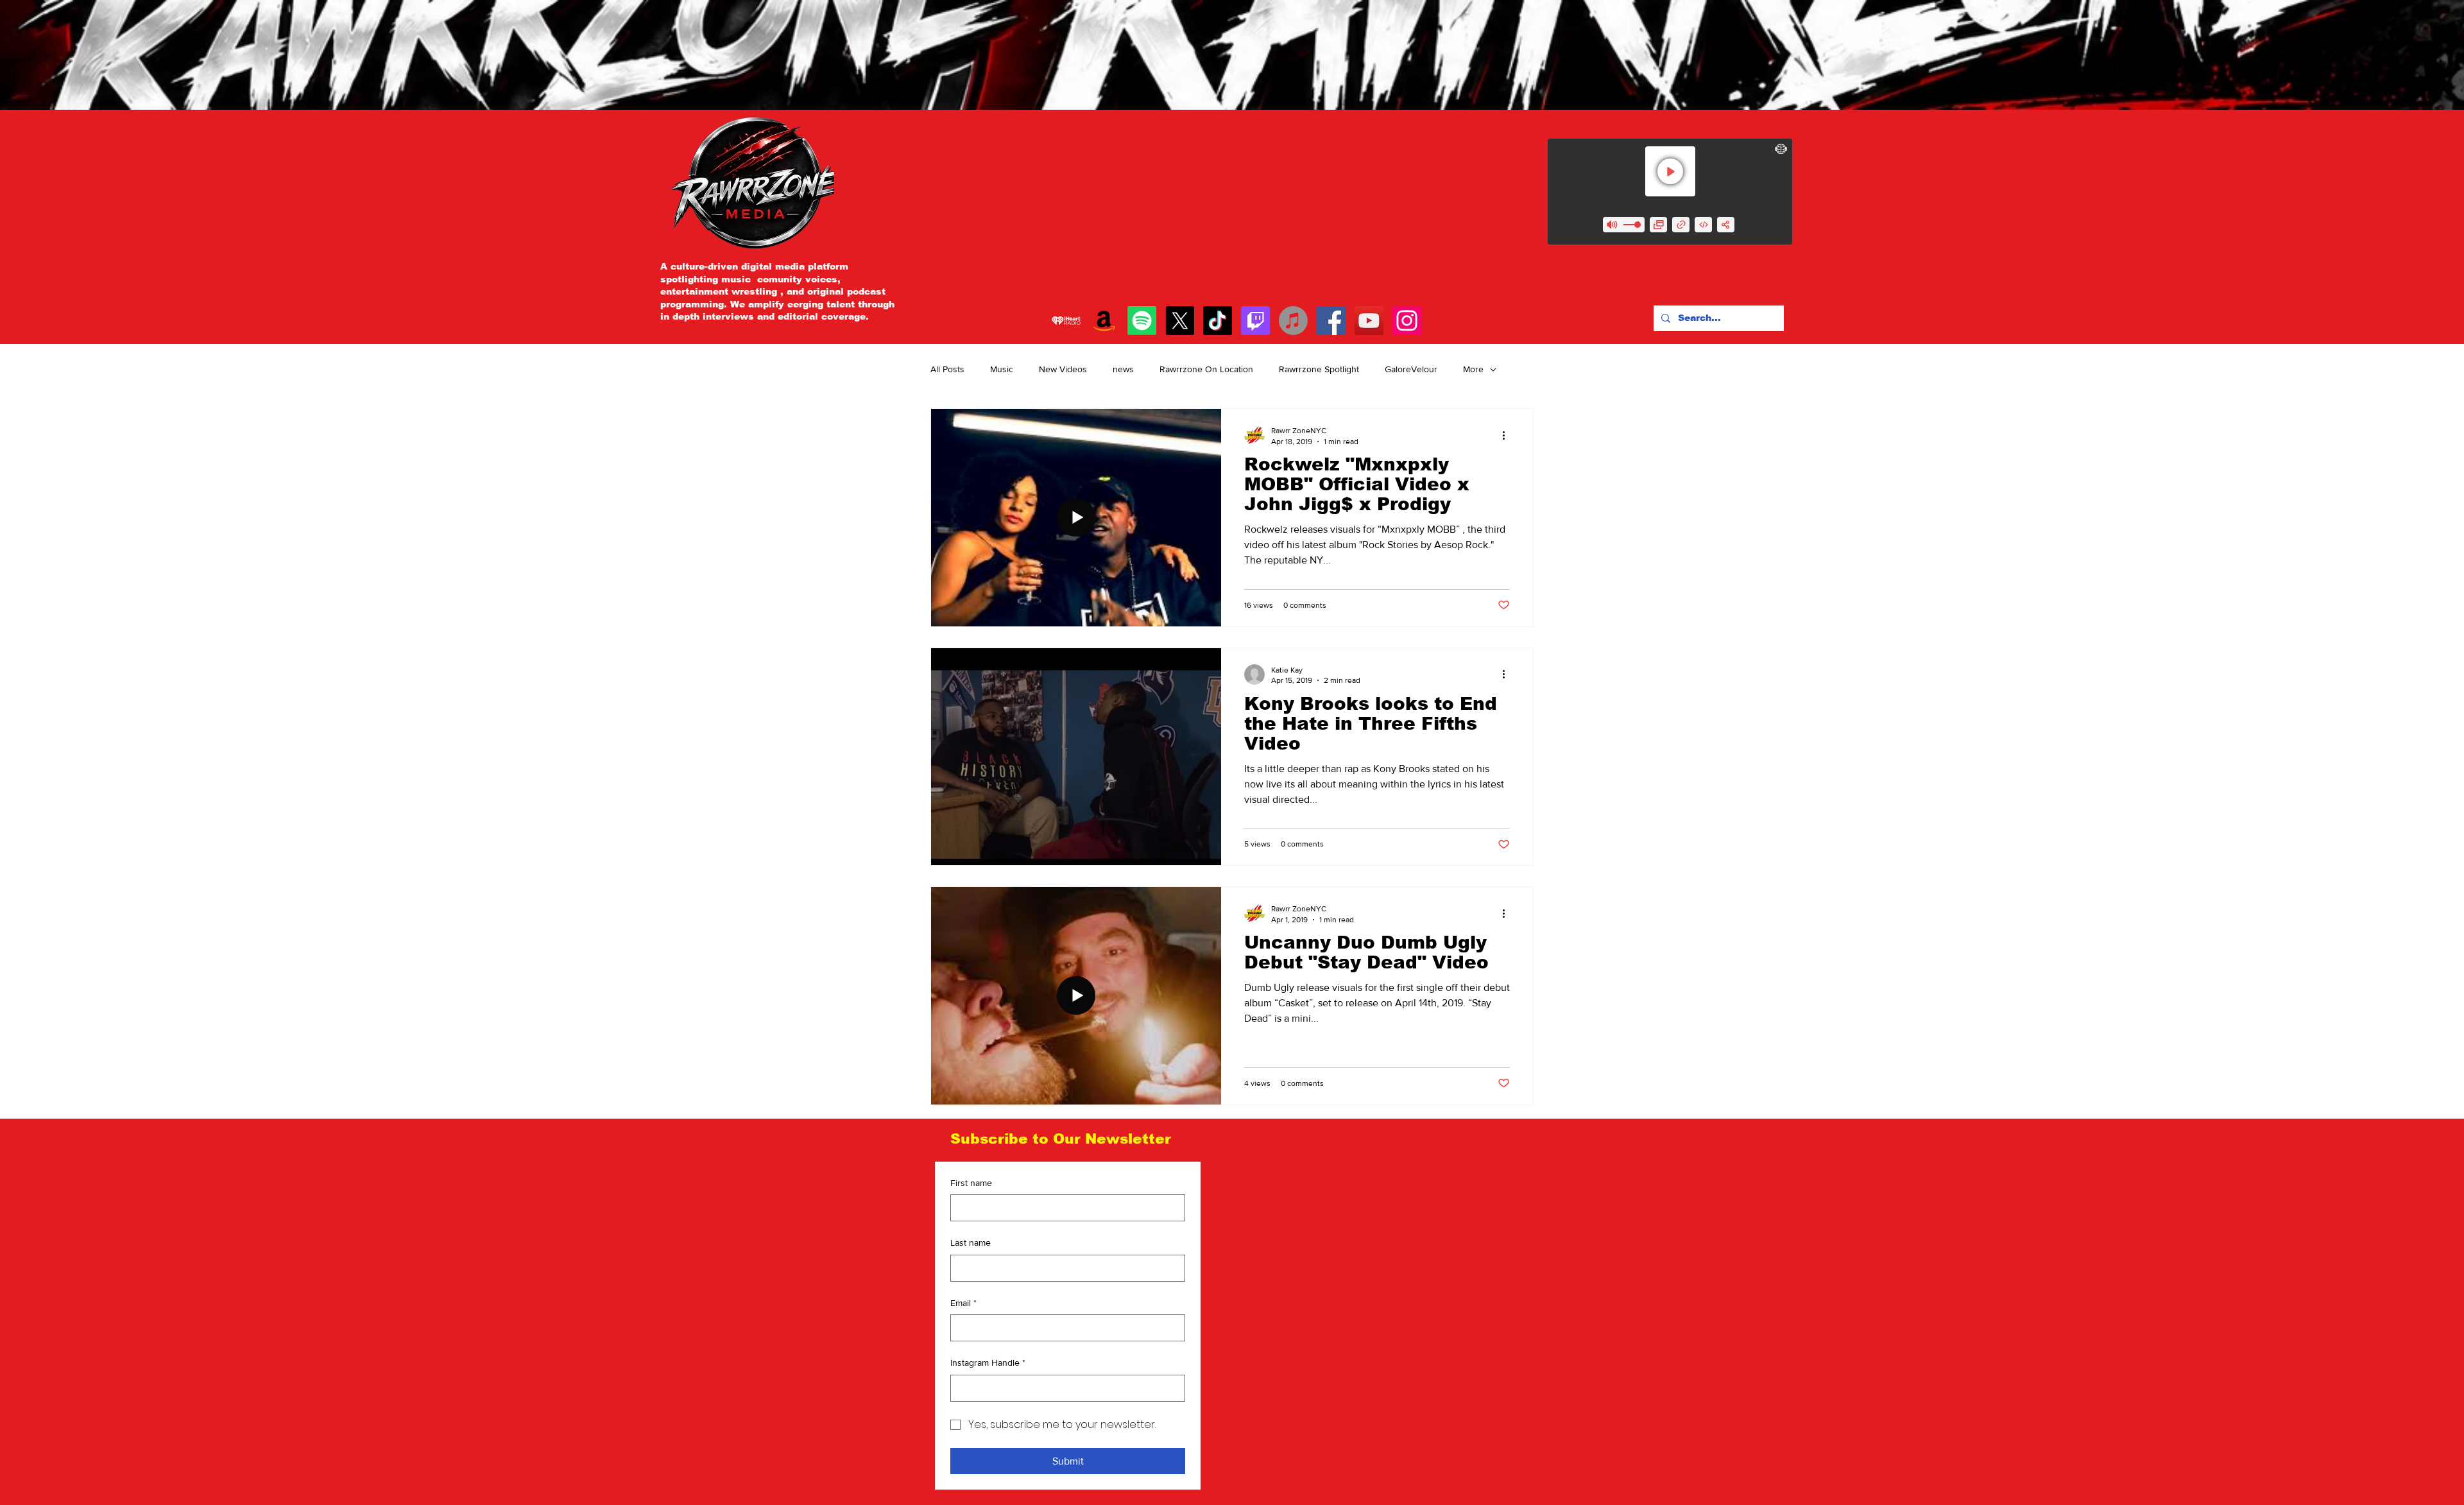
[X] (1180, 321)
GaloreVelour (1411, 369)
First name (971, 1183)
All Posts (947, 369)
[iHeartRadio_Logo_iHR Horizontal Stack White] (1066, 321)
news (1123, 369)
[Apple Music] (1293, 321)
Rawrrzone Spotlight (1319, 369)
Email (963, 1303)
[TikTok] (1218, 321)
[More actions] (1508, 435)
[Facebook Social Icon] (1331, 321)
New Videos (1063, 369)
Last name (971, 1243)
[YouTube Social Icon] (1369, 321)
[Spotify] (1142, 321)
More (1473, 369)
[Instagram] (1407, 321)
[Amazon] (1104, 321)
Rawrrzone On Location (1206, 369)
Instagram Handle (988, 1363)
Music (1002, 369)
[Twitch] (1255, 321)
